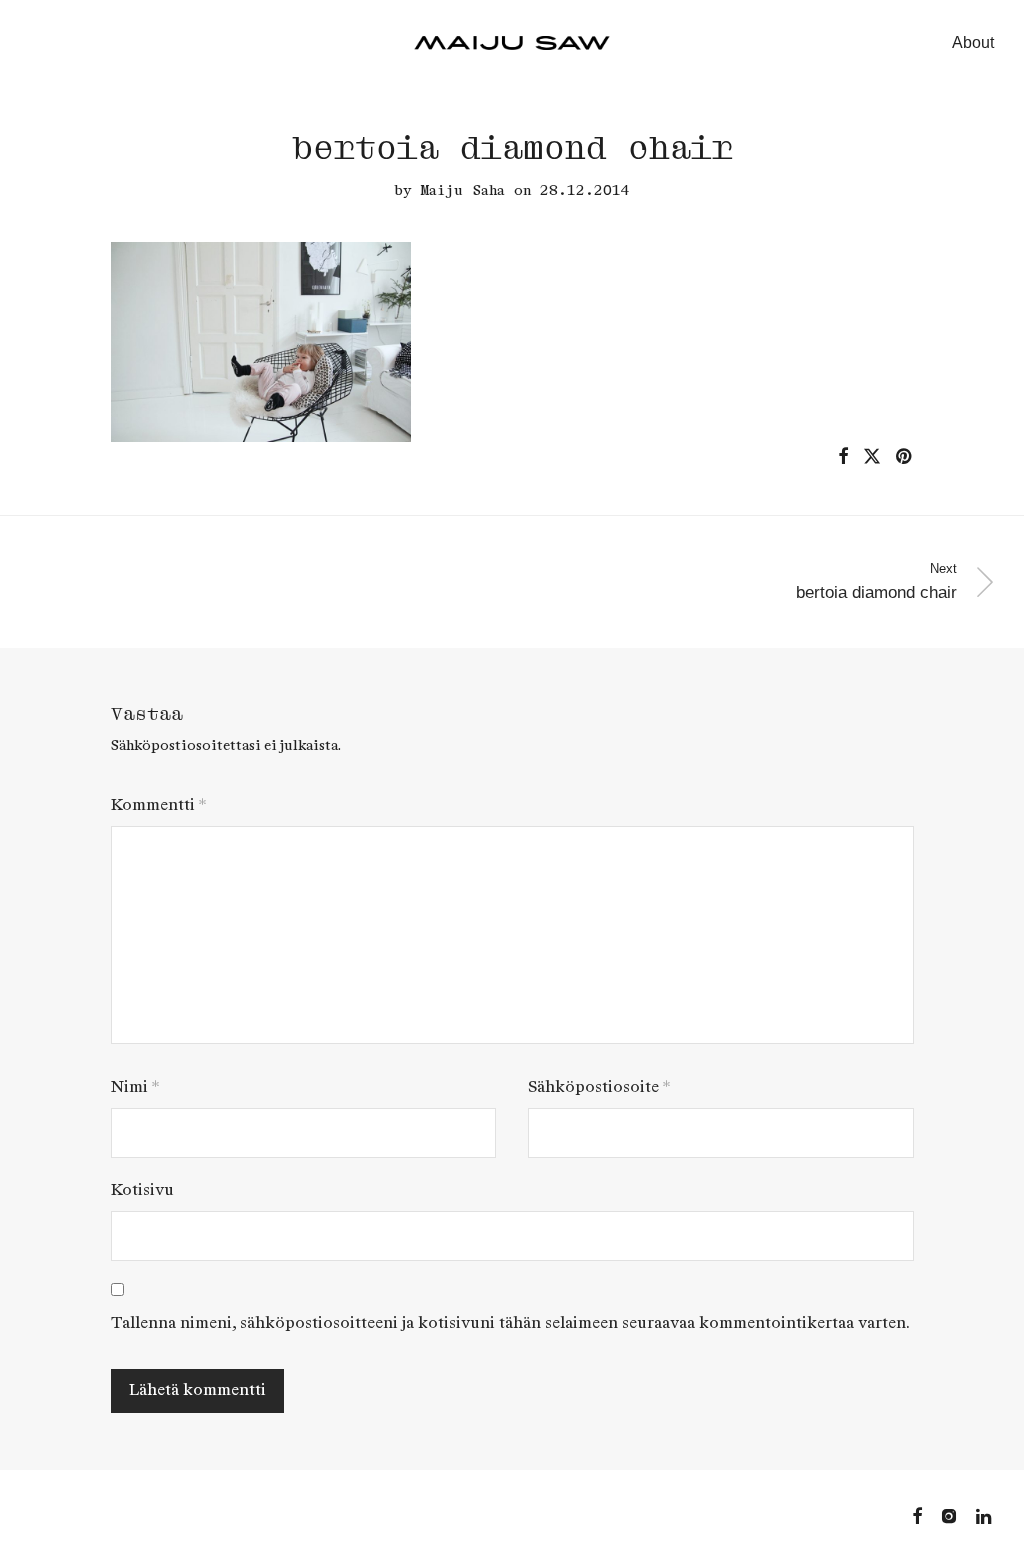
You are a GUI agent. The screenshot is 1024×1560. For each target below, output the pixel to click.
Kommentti (158, 805)
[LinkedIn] (985, 1514)
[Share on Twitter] (872, 457)
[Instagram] (949, 1514)
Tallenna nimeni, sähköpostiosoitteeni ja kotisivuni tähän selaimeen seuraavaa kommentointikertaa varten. (510, 1323)
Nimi (135, 1087)
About (973, 42)
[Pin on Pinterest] (905, 457)
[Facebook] (917, 1514)
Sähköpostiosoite (599, 1087)
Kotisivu (142, 1190)
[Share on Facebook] (843, 457)
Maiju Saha (463, 190)
